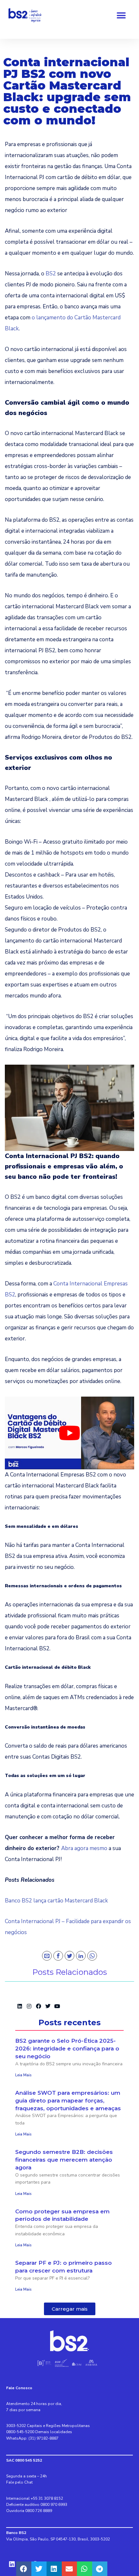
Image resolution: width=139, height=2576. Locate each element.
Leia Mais (23, 2075)
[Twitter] (69, 1956)
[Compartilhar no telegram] (100, 2569)
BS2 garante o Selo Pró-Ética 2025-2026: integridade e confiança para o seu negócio (67, 2049)
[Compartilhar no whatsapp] (85, 2569)
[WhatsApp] (92, 1956)
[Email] (47, 1956)
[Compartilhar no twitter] (39, 2569)
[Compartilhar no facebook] (24, 2569)
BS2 (51, 274)
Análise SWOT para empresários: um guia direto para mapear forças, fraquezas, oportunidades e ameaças (68, 2101)
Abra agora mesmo (84, 1848)
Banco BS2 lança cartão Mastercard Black (56, 1901)
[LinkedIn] (81, 1956)
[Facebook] (58, 1956)
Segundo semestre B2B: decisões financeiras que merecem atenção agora (64, 2160)
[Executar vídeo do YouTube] (69, 1433)
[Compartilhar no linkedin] (54, 2569)
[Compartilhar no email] (69, 2569)
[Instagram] (29, 2006)
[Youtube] (57, 2006)
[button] (121, 16)
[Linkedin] (20, 2006)
